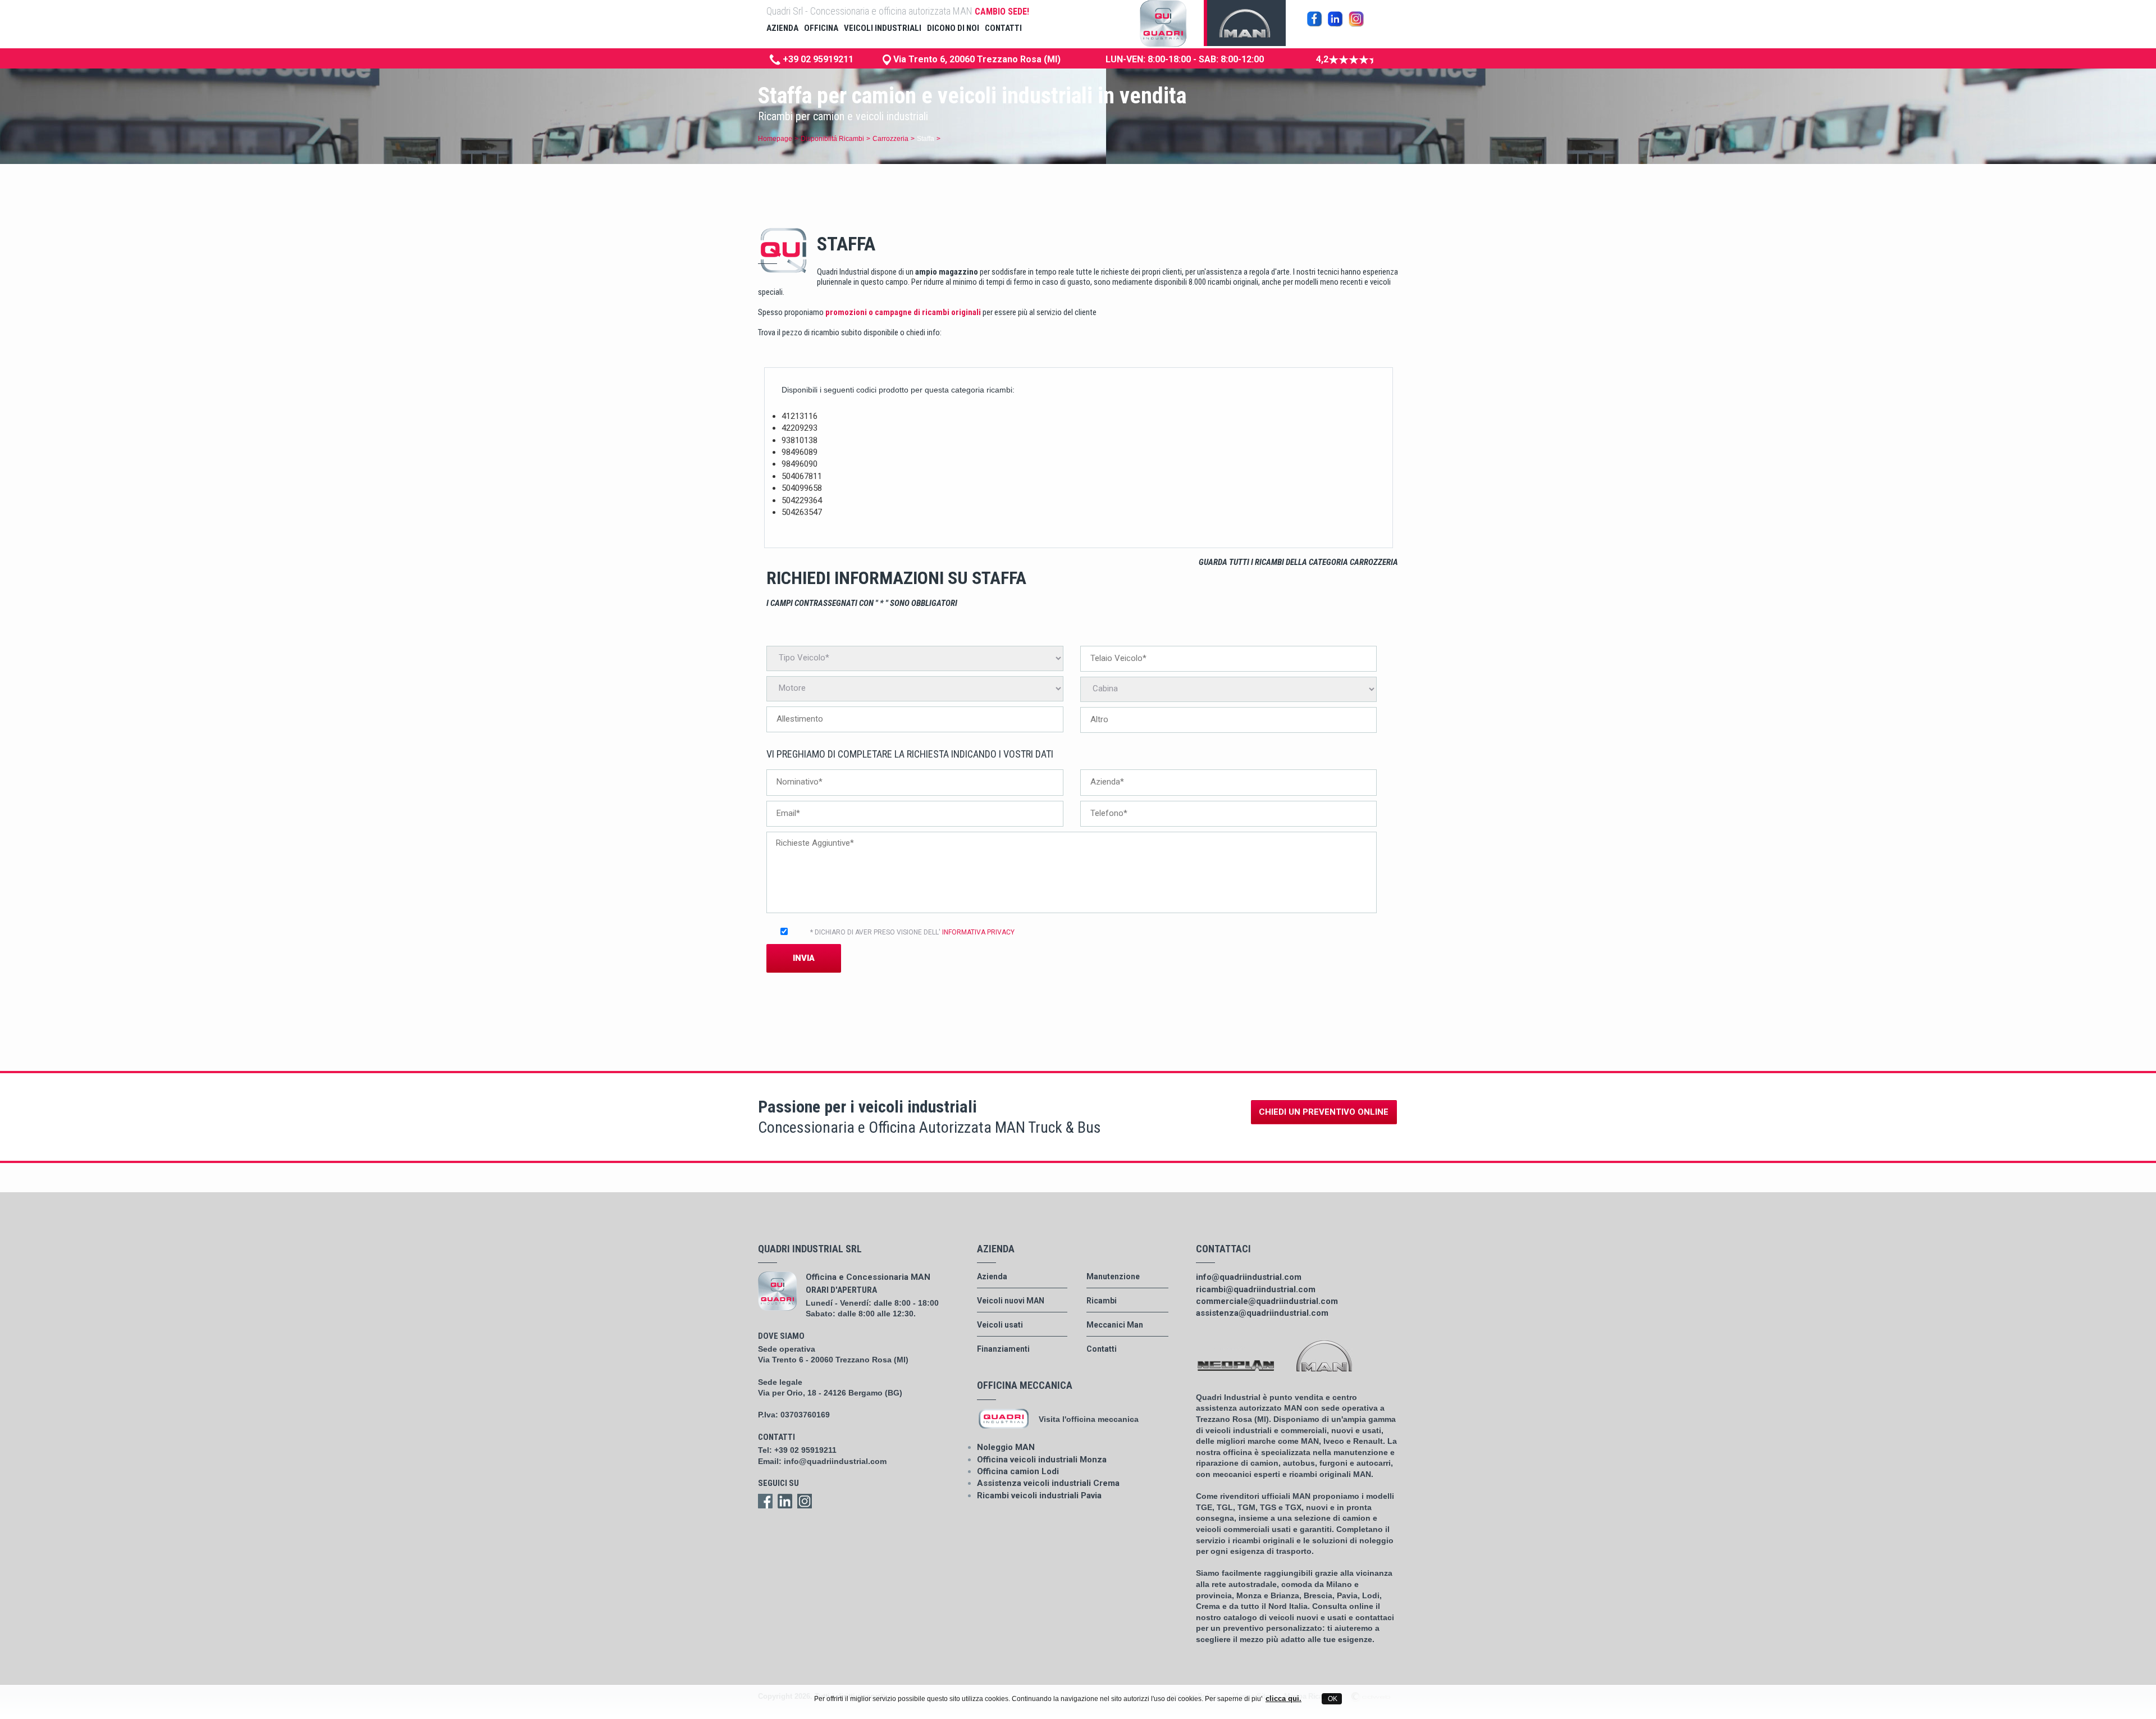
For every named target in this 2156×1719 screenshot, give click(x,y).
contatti (1003, 28)
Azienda (992, 1276)
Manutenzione (1113, 1276)
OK (1332, 1699)
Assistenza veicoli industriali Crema (1048, 1483)
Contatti (1102, 1349)
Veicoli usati (1000, 1325)
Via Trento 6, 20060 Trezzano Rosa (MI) (976, 59)
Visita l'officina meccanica (1089, 1419)
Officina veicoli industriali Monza (1042, 1460)
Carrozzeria (890, 139)
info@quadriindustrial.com (835, 1461)
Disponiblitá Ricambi (832, 139)
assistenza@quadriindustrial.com (1262, 1313)
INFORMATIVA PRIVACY (978, 932)
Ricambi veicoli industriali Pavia (1039, 1495)
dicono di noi (953, 28)
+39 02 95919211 (817, 59)
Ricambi (1102, 1301)
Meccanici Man (1115, 1325)
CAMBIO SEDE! (1002, 12)
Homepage (775, 139)
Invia (804, 958)
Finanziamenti (1003, 1349)
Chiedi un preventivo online (1324, 1112)
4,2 (1322, 59)
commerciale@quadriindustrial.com (1267, 1301)
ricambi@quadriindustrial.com (1256, 1289)
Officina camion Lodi (1018, 1471)
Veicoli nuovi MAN (1011, 1301)
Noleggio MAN (1006, 1447)
